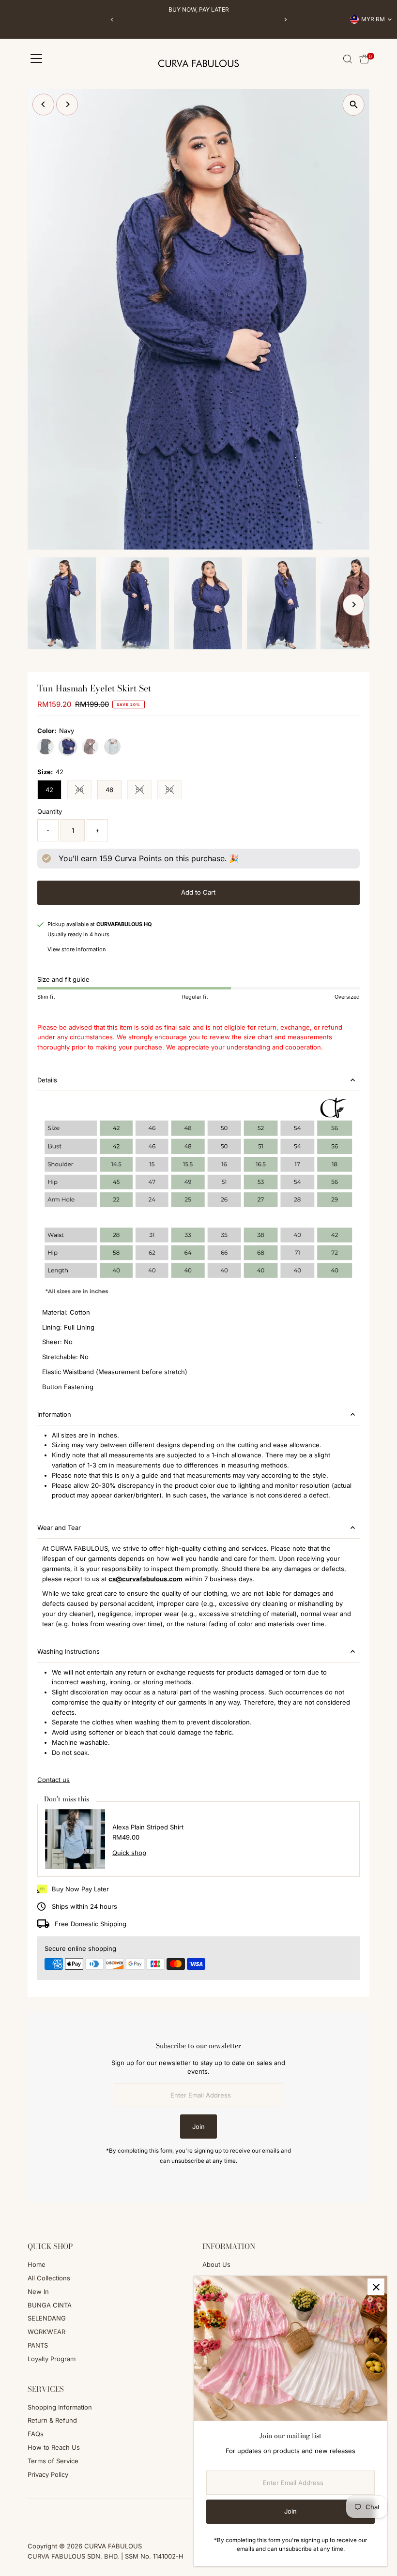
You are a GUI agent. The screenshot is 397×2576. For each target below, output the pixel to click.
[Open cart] (364, 59)
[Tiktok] (57, 2519)
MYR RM (373, 19)
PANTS (38, 2345)
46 (109, 790)
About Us (216, 2264)
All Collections (49, 2278)
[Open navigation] (36, 59)
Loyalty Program (52, 2359)
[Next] (285, 20)
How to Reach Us (54, 2447)
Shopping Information (60, 2407)
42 (49, 790)
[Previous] (112, 20)
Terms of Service (53, 2461)
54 (144, 791)
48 (84, 791)
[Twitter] (70, 2519)
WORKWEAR (46, 2332)
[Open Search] (348, 59)
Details (47, 1080)
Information (54, 1414)
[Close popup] (376, 2287)
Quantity (50, 811)
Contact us (53, 1780)
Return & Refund (52, 2420)
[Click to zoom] (354, 105)
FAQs (36, 2434)
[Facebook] (32, 2519)
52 (174, 791)
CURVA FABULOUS (113, 2546)
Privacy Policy (48, 2474)
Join (198, 2127)
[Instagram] (44, 2519)
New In (38, 2291)
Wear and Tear (59, 1528)
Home (37, 2264)
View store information (77, 950)
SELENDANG (47, 2318)
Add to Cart (198, 892)
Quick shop (129, 1853)
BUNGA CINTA (50, 2305)
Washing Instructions (69, 1651)
